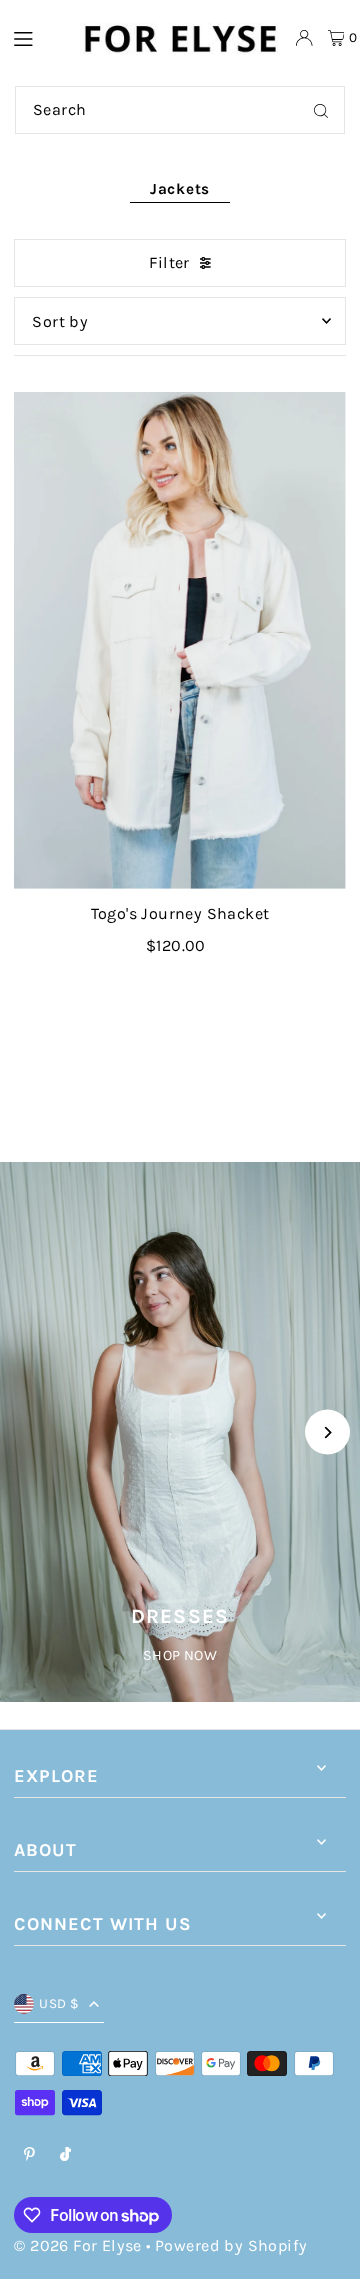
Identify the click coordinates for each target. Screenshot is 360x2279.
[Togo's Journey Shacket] (179, 640)
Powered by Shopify (231, 2245)
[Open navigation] (36, 37)
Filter (169, 262)
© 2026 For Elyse (77, 2245)
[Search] (321, 110)
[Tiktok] (65, 2155)
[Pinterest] (29, 2155)
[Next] (327, 1432)
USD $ (59, 2003)
